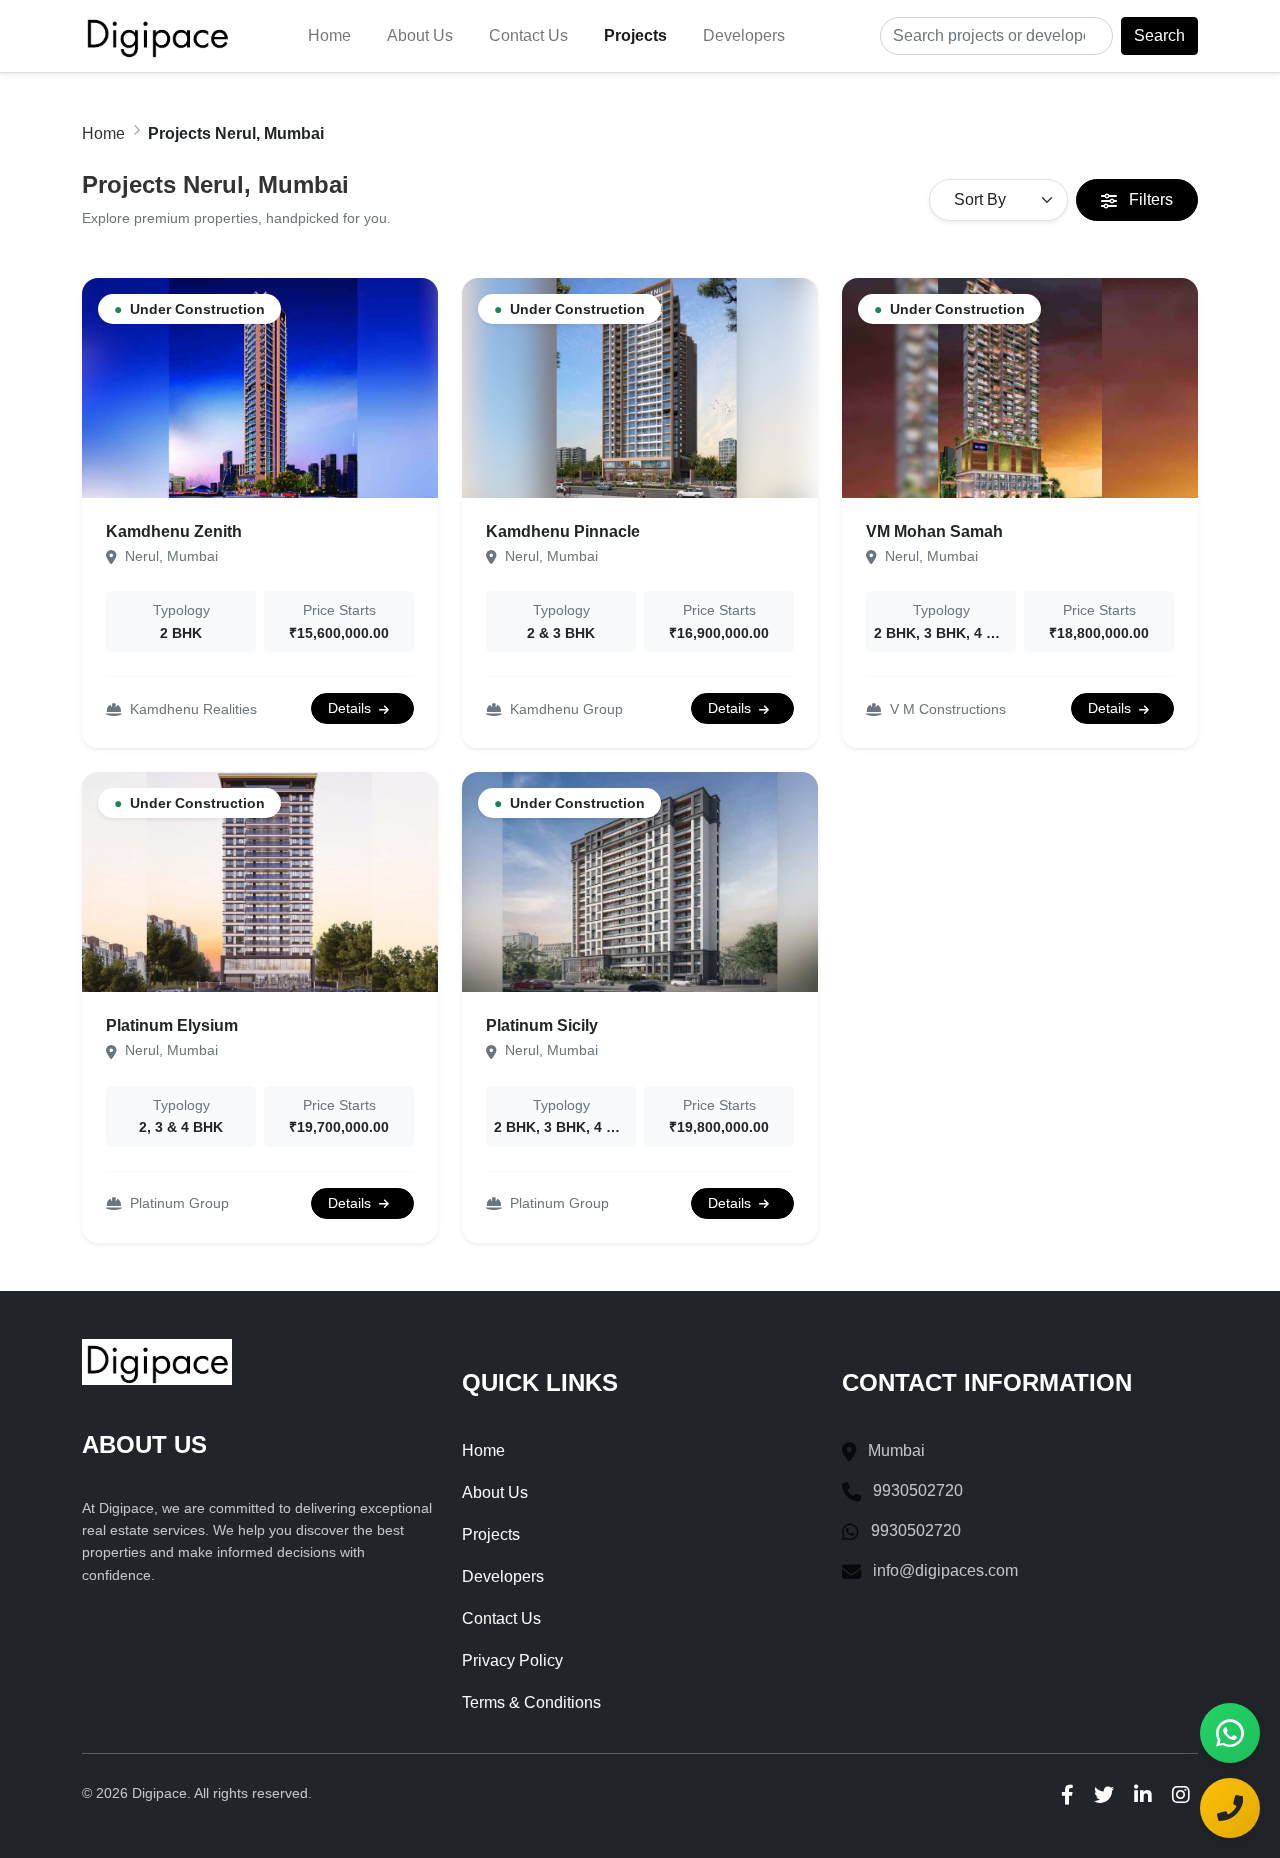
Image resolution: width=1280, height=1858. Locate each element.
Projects (635, 35)
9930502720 (918, 1490)
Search (1159, 35)
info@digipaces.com (945, 1570)
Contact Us (528, 35)
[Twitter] (1104, 1794)
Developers (744, 35)
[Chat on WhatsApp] (1230, 1733)
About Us (420, 35)
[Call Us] (1230, 1808)
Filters (1149, 199)
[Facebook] (1067, 1794)
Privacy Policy (512, 1660)
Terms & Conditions (531, 1702)
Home (329, 35)
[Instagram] (1181, 1794)
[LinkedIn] (1143, 1794)
